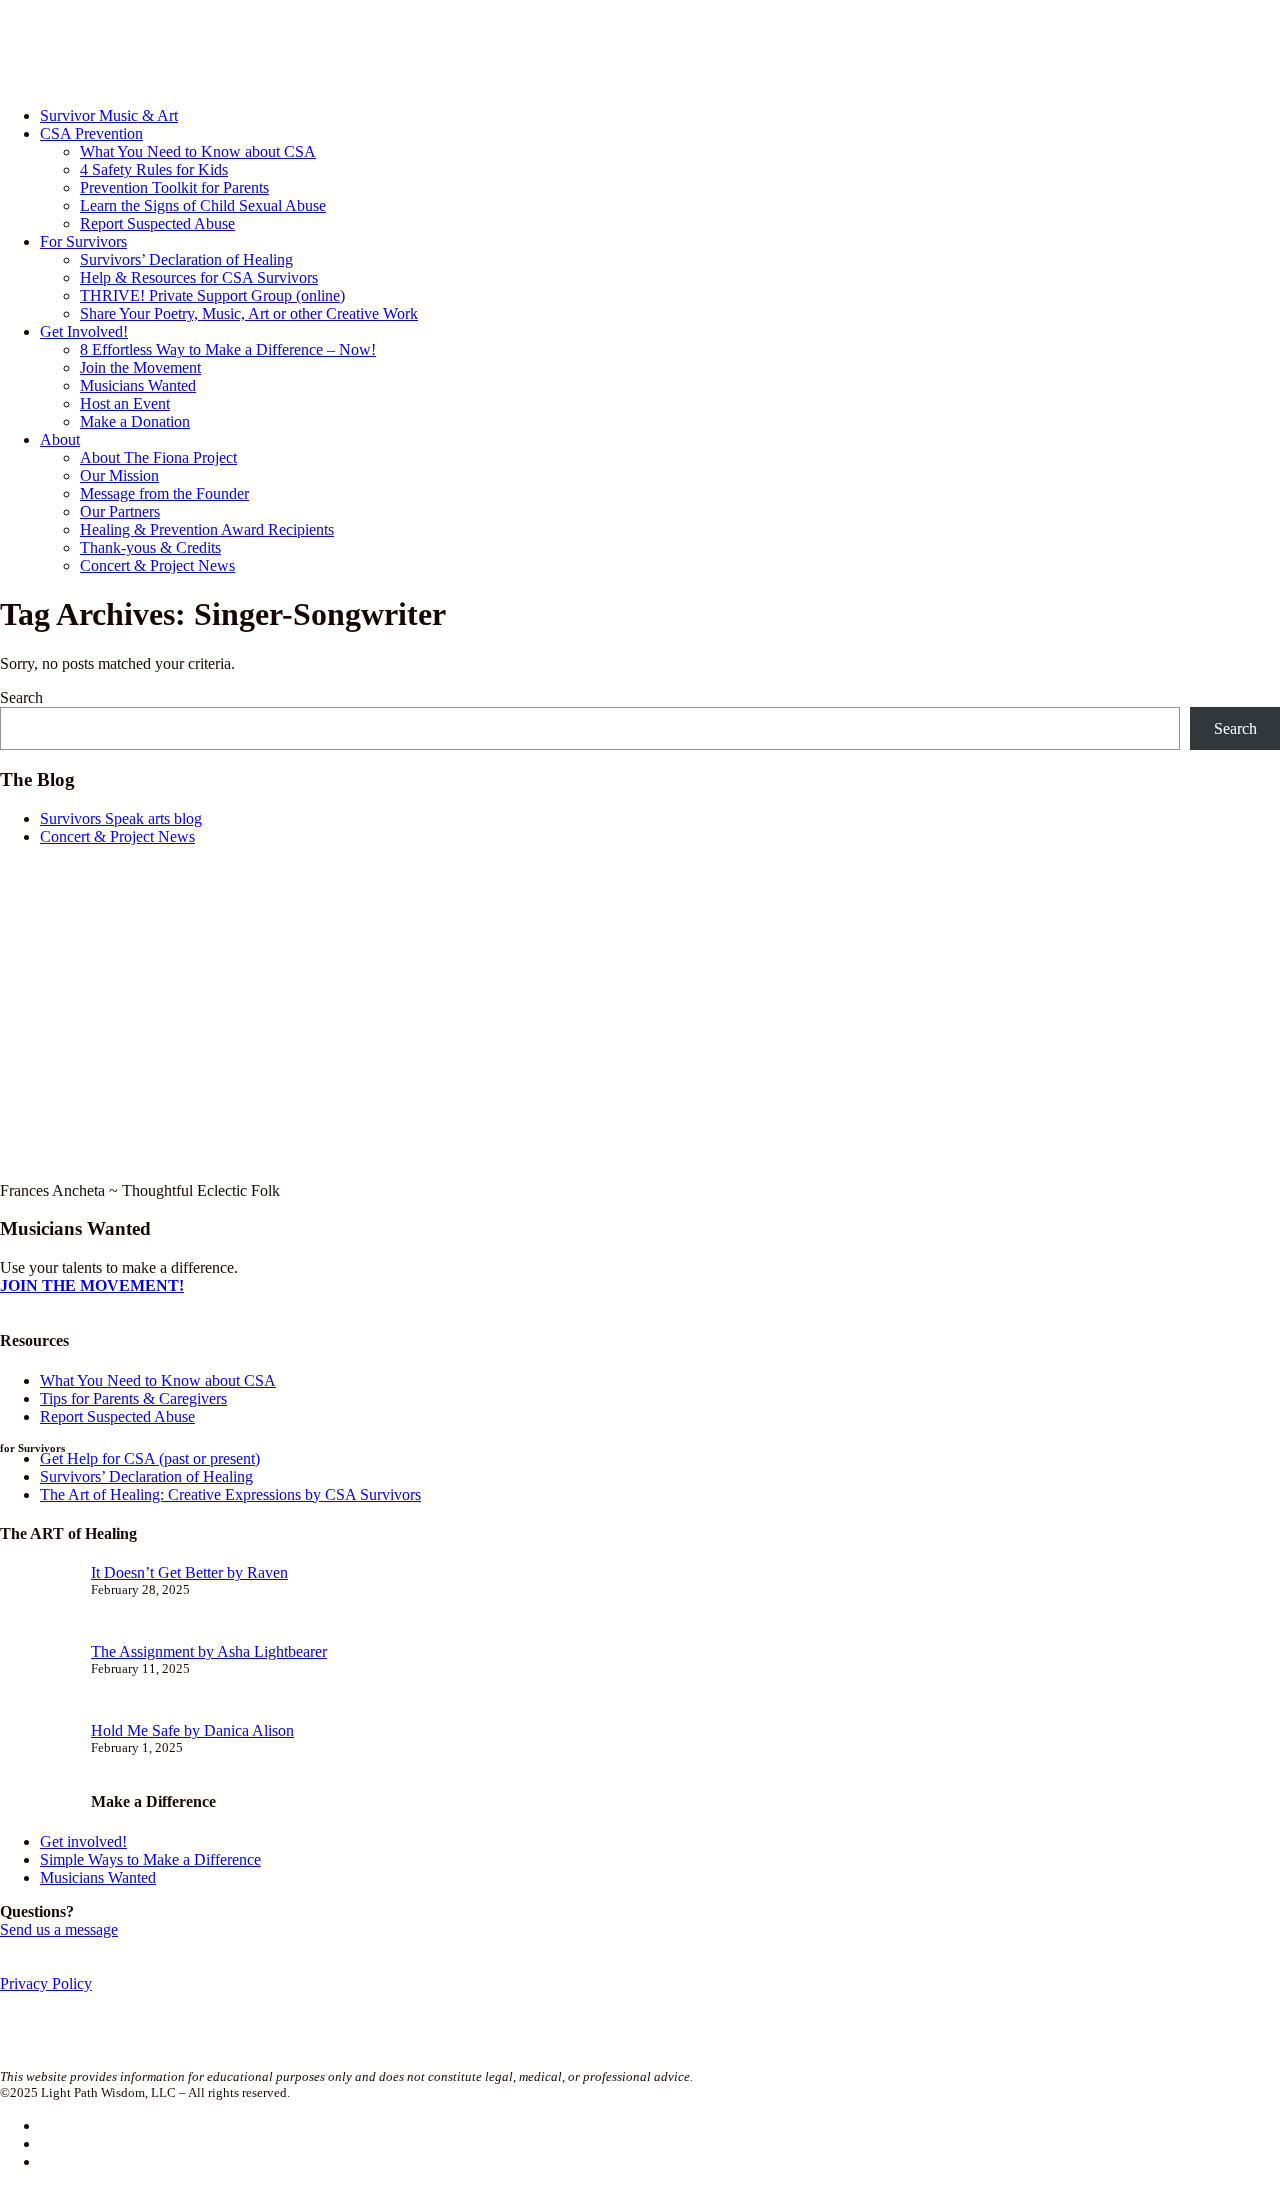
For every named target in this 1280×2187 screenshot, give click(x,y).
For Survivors (83, 241)
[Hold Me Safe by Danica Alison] (37, 1761)
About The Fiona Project (158, 457)
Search (21, 697)
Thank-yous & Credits (150, 547)
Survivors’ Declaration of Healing (186, 259)
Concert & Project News (157, 565)
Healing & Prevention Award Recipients (207, 529)
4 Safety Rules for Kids (154, 169)
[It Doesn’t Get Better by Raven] (37, 1603)
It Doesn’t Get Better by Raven (189, 1572)
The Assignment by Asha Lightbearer (209, 1651)
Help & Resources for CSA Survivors (199, 277)
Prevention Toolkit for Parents (174, 187)
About (60, 439)
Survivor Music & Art (109, 115)
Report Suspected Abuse (157, 223)
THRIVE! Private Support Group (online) (212, 295)
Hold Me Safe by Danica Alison (192, 1730)
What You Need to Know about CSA (198, 151)
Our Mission (119, 475)
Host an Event (125, 403)
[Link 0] (189, 81)
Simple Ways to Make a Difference (150, 1859)
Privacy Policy (46, 1983)
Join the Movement (140, 367)
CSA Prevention (91, 133)
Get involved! (83, 1841)
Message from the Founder (164, 493)
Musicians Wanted (138, 385)
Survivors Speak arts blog (121, 818)
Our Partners (120, 511)
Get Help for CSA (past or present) (150, 1458)
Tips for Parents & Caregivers (133, 1398)
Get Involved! (84, 331)
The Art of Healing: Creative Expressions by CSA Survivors (230, 1494)
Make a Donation (135, 421)
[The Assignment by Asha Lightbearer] (37, 1682)
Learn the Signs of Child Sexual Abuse (203, 205)
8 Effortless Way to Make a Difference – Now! (228, 349)
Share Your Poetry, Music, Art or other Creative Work (249, 313)
